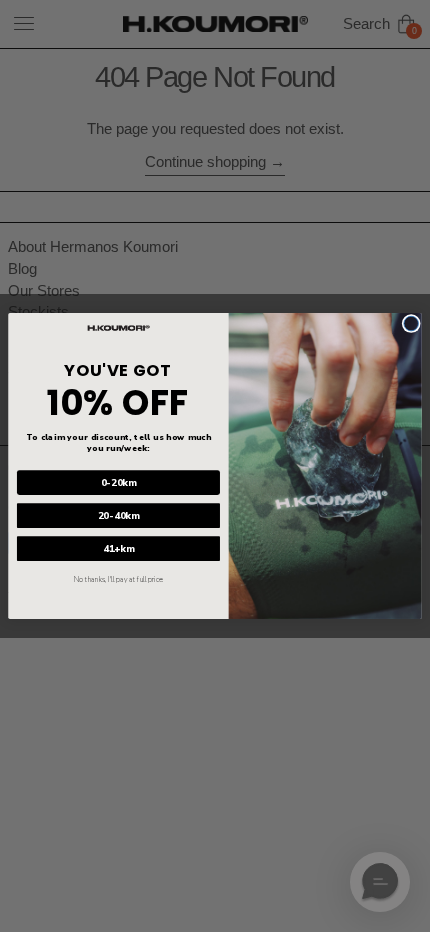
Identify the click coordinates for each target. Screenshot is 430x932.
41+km (118, 548)
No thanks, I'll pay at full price (118, 580)
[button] (380, 882)
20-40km (119, 515)
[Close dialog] (411, 323)
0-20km (119, 482)
